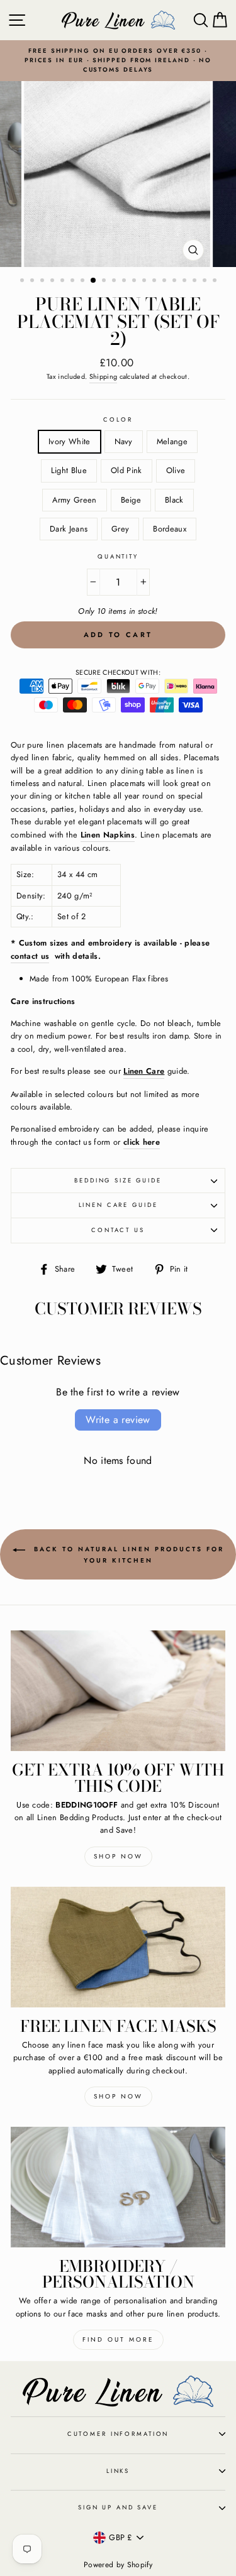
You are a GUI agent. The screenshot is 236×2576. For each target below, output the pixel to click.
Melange (172, 441)
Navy (124, 441)
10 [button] (115, 281)
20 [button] (216, 281)
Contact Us (118, 1230)
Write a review (118, 1420)
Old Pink (126, 470)
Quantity (118, 557)
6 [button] (74, 281)
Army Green (74, 500)
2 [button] (33, 281)
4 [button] (53, 281)
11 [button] (125, 281)
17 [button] (186, 281)
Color (118, 420)
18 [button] (196, 281)
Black (174, 500)
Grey (120, 529)
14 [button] (155, 281)
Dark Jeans (69, 529)
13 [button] (145, 281)
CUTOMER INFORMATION (118, 2434)
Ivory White (70, 441)
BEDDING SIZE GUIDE (118, 1181)
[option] (118, 61)
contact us (30, 956)
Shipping (104, 376)
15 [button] (166, 281)
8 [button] (94, 281)
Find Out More (118, 2339)
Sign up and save (118, 2508)
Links (118, 2471)
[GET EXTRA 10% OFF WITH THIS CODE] (118, 1691)
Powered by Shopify (118, 2565)
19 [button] (206, 281)
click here (142, 1142)
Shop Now (118, 1856)
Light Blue (69, 470)
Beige (131, 500)
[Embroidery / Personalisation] (118, 2187)
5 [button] (64, 281)
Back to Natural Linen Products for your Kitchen (127, 1555)
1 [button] (23, 281)
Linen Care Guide (118, 1205)
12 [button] (135, 281)
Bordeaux (170, 529)
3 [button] (43, 281)
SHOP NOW (118, 2096)
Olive (176, 470)
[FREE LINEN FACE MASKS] (118, 1947)
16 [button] (176, 281)
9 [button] (105, 281)
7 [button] (84, 281)
